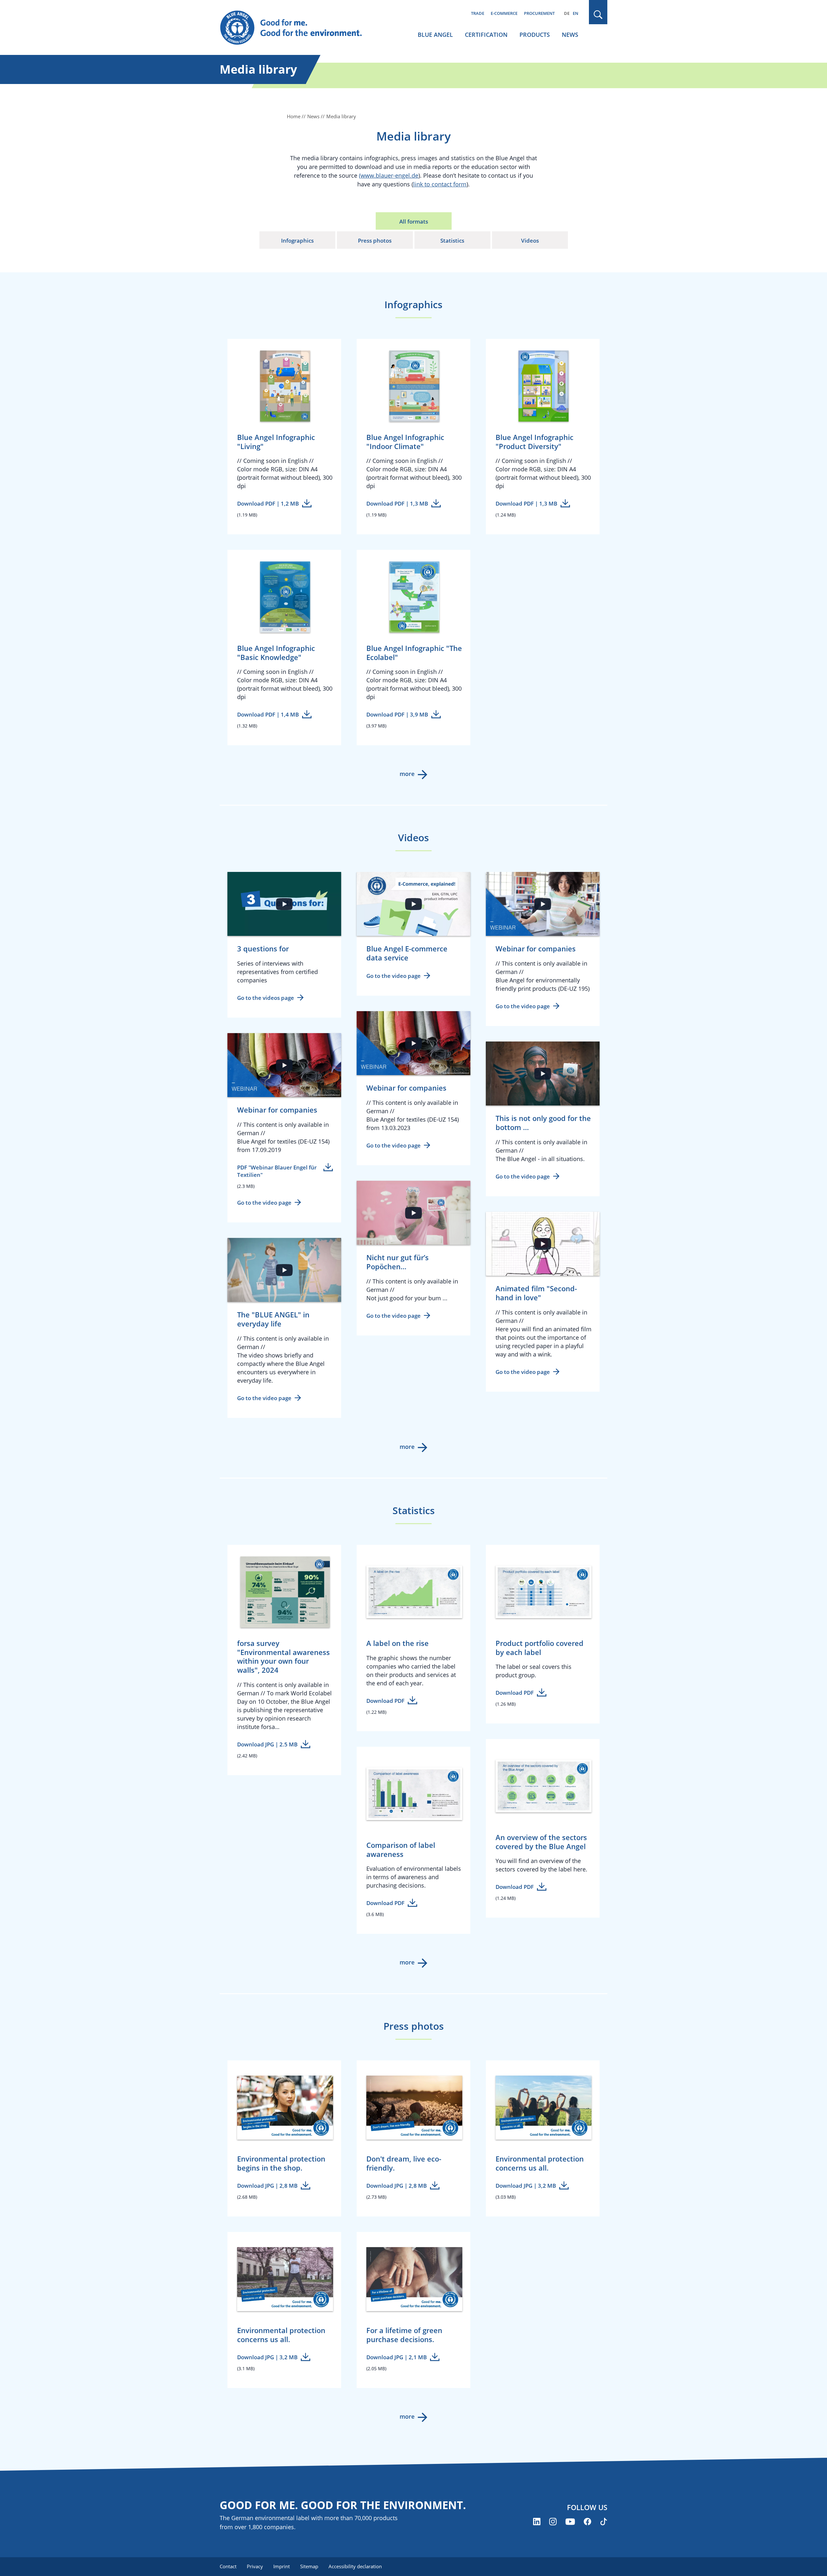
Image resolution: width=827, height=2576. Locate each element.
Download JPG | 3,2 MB (526, 2186)
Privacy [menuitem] (255, 2566)
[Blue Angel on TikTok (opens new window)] (604, 2522)
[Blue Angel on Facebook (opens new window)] (587, 2522)
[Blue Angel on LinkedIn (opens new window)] (537, 2522)
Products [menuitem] (535, 35)
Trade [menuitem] (478, 13)
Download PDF (385, 1700)
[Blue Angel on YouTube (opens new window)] (570, 2522)
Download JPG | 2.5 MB (267, 1744)
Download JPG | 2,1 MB (397, 2357)
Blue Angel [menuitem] (435, 35)
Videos (530, 241)
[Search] (598, 15)
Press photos (375, 241)
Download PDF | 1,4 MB (268, 714)
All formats (414, 221)
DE (567, 13)
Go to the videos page (266, 998)
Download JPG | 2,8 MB (267, 2186)
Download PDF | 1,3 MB (397, 503)
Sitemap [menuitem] (309, 2566)
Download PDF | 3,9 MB (397, 714)
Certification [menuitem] (486, 35)
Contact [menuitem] (228, 2566)
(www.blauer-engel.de (389, 175)
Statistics (452, 241)
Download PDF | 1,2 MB (268, 503)
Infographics (297, 241)
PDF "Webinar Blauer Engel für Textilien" (277, 1171)
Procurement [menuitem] (539, 13)
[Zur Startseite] (297, 28)
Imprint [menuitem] (282, 2566)
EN (576, 13)
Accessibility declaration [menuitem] (355, 2566)
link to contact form (440, 184)
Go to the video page (393, 976)
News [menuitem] (570, 35)
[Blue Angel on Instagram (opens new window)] (553, 2522)
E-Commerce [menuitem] (504, 13)
